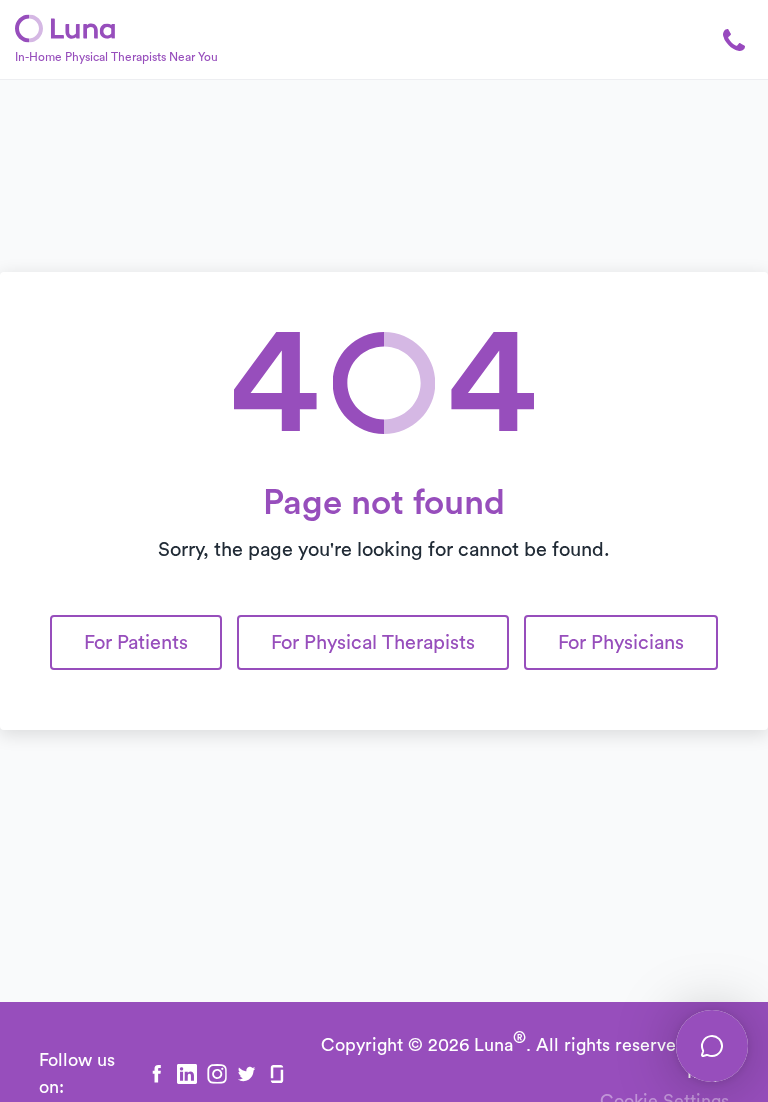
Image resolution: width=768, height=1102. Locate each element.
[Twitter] (247, 1074)
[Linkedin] (187, 1074)
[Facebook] (157, 1074)
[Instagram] (217, 1074)
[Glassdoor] (277, 1074)
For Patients (136, 643)
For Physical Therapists (373, 643)
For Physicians (621, 643)
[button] (723, 40)
